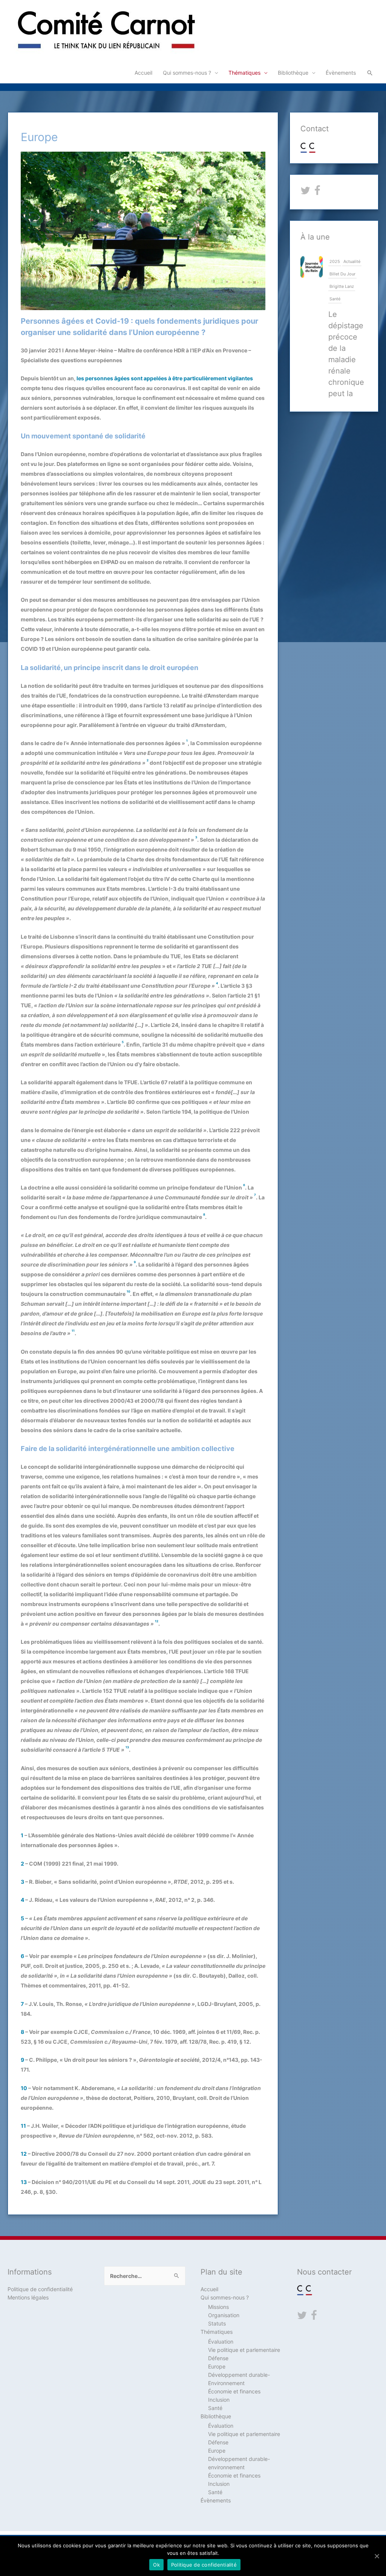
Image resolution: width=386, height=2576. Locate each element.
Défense (218, 2358)
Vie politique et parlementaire (244, 2350)
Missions (218, 2307)
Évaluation (221, 2342)
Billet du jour (342, 274)
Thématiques (244, 73)
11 (73, 1331)
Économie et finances (234, 2391)
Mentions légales (28, 2297)
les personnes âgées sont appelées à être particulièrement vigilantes (165, 378)
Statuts (217, 2323)
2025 (335, 261)
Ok (156, 2565)
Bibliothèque (293, 73)
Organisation (224, 2315)
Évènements (341, 73)
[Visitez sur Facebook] (317, 192)
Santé (335, 299)
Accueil (143, 73)
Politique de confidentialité (40, 2289)
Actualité (352, 261)
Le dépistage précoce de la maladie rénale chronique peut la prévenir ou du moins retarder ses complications (346, 393)
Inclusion (219, 2400)
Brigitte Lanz (342, 286)
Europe (217, 2366)
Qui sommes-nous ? (187, 73)
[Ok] (377, 2556)
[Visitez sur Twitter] (305, 192)
